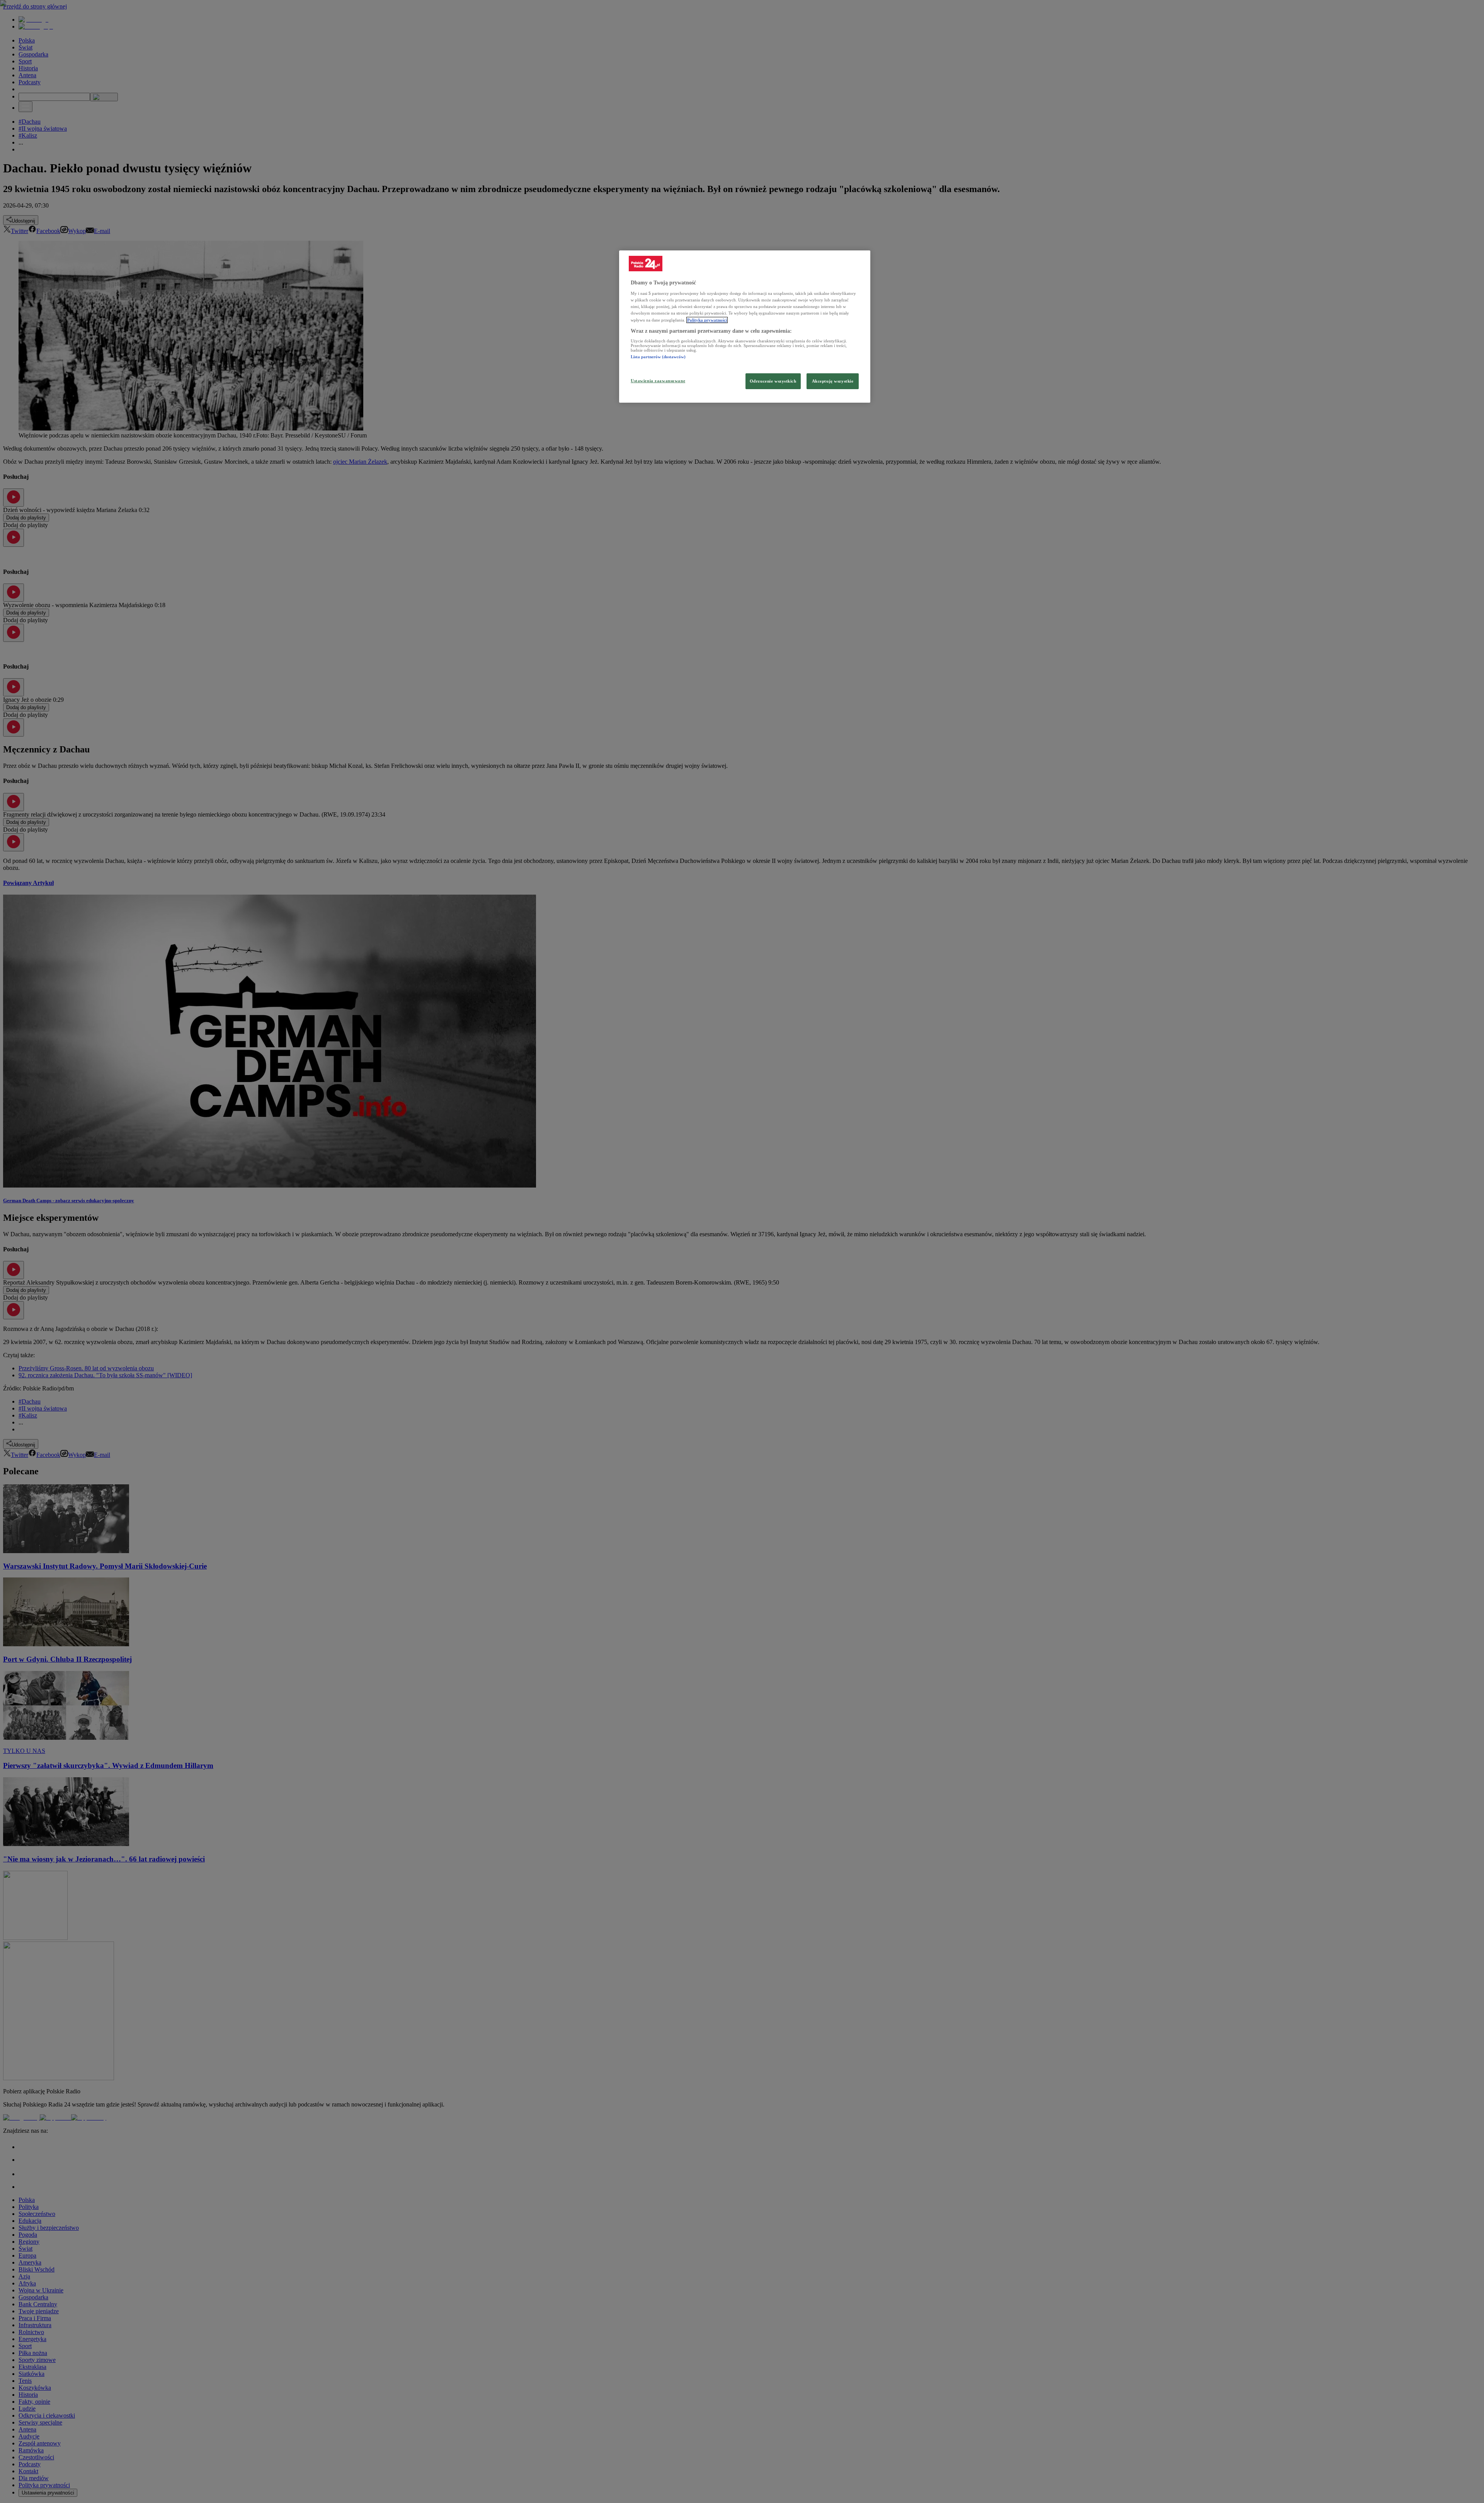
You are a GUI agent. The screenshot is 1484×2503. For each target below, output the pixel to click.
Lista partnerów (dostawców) (658, 357)
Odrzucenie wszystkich (773, 381)
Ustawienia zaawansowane (658, 381)
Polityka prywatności (707, 320)
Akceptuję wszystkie (833, 381)
